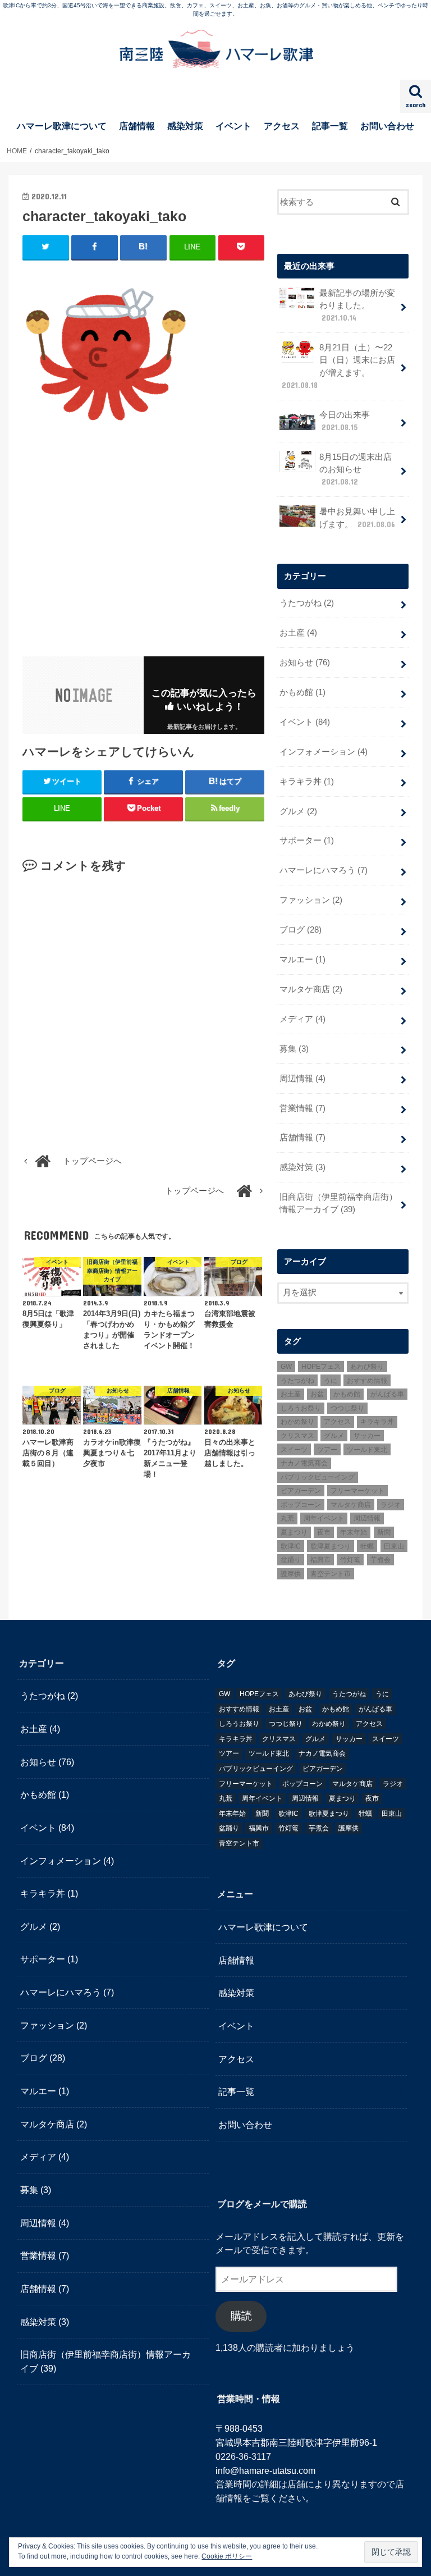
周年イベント (324, 1518)
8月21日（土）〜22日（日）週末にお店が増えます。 (338, 366)
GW (286, 1367)
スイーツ (294, 1450)
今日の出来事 (345, 421)
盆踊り (291, 1560)
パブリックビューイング (318, 1477)
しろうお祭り (301, 1408)
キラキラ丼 (307, 782)
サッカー (367, 1436)
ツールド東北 (367, 1450)
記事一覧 (330, 126)
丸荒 (287, 1518)
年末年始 (354, 1532)
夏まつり (294, 1532)
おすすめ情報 (367, 1381)
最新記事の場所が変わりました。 (357, 305)
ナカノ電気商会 (304, 1463)
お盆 (317, 1394)
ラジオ (391, 1505)
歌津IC (291, 1546)
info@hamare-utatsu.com (265, 2470)
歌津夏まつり (331, 1546)
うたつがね (307, 603)
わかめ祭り (297, 1422)
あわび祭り (367, 1367)
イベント (233, 126)
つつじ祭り (347, 1408)
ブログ (301, 930)
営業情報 (302, 1108)
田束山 (394, 1546)
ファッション (311, 900)
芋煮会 (380, 1560)
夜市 (324, 1532)
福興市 (320, 1560)
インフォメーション (324, 752)
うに (331, 1381)
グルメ (298, 811)
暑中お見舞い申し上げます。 (357, 518)
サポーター (307, 841)
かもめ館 (302, 692)
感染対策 (185, 126)
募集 (294, 1049)
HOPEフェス (321, 1367)
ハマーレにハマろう (324, 870)
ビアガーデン (301, 1491)
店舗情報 (137, 126)
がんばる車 (387, 1394)
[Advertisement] (117, 543)
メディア (302, 1019)
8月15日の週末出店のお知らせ (356, 469)
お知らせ (305, 663)
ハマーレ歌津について (62, 126)
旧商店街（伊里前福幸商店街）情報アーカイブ (338, 1203)
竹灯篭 (350, 1560)
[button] (107, 352)
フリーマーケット (357, 1491)
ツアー (327, 1450)
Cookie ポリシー (227, 2556)
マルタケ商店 (311, 989)
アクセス (282, 126)
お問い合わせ (387, 126)
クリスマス (297, 1436)
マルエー (302, 960)
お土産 (298, 633)
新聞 (384, 1532)
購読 (241, 2316)
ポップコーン (301, 1505)
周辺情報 (302, 1079)
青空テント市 (331, 1574)
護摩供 (291, 1574)
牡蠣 (367, 1546)
